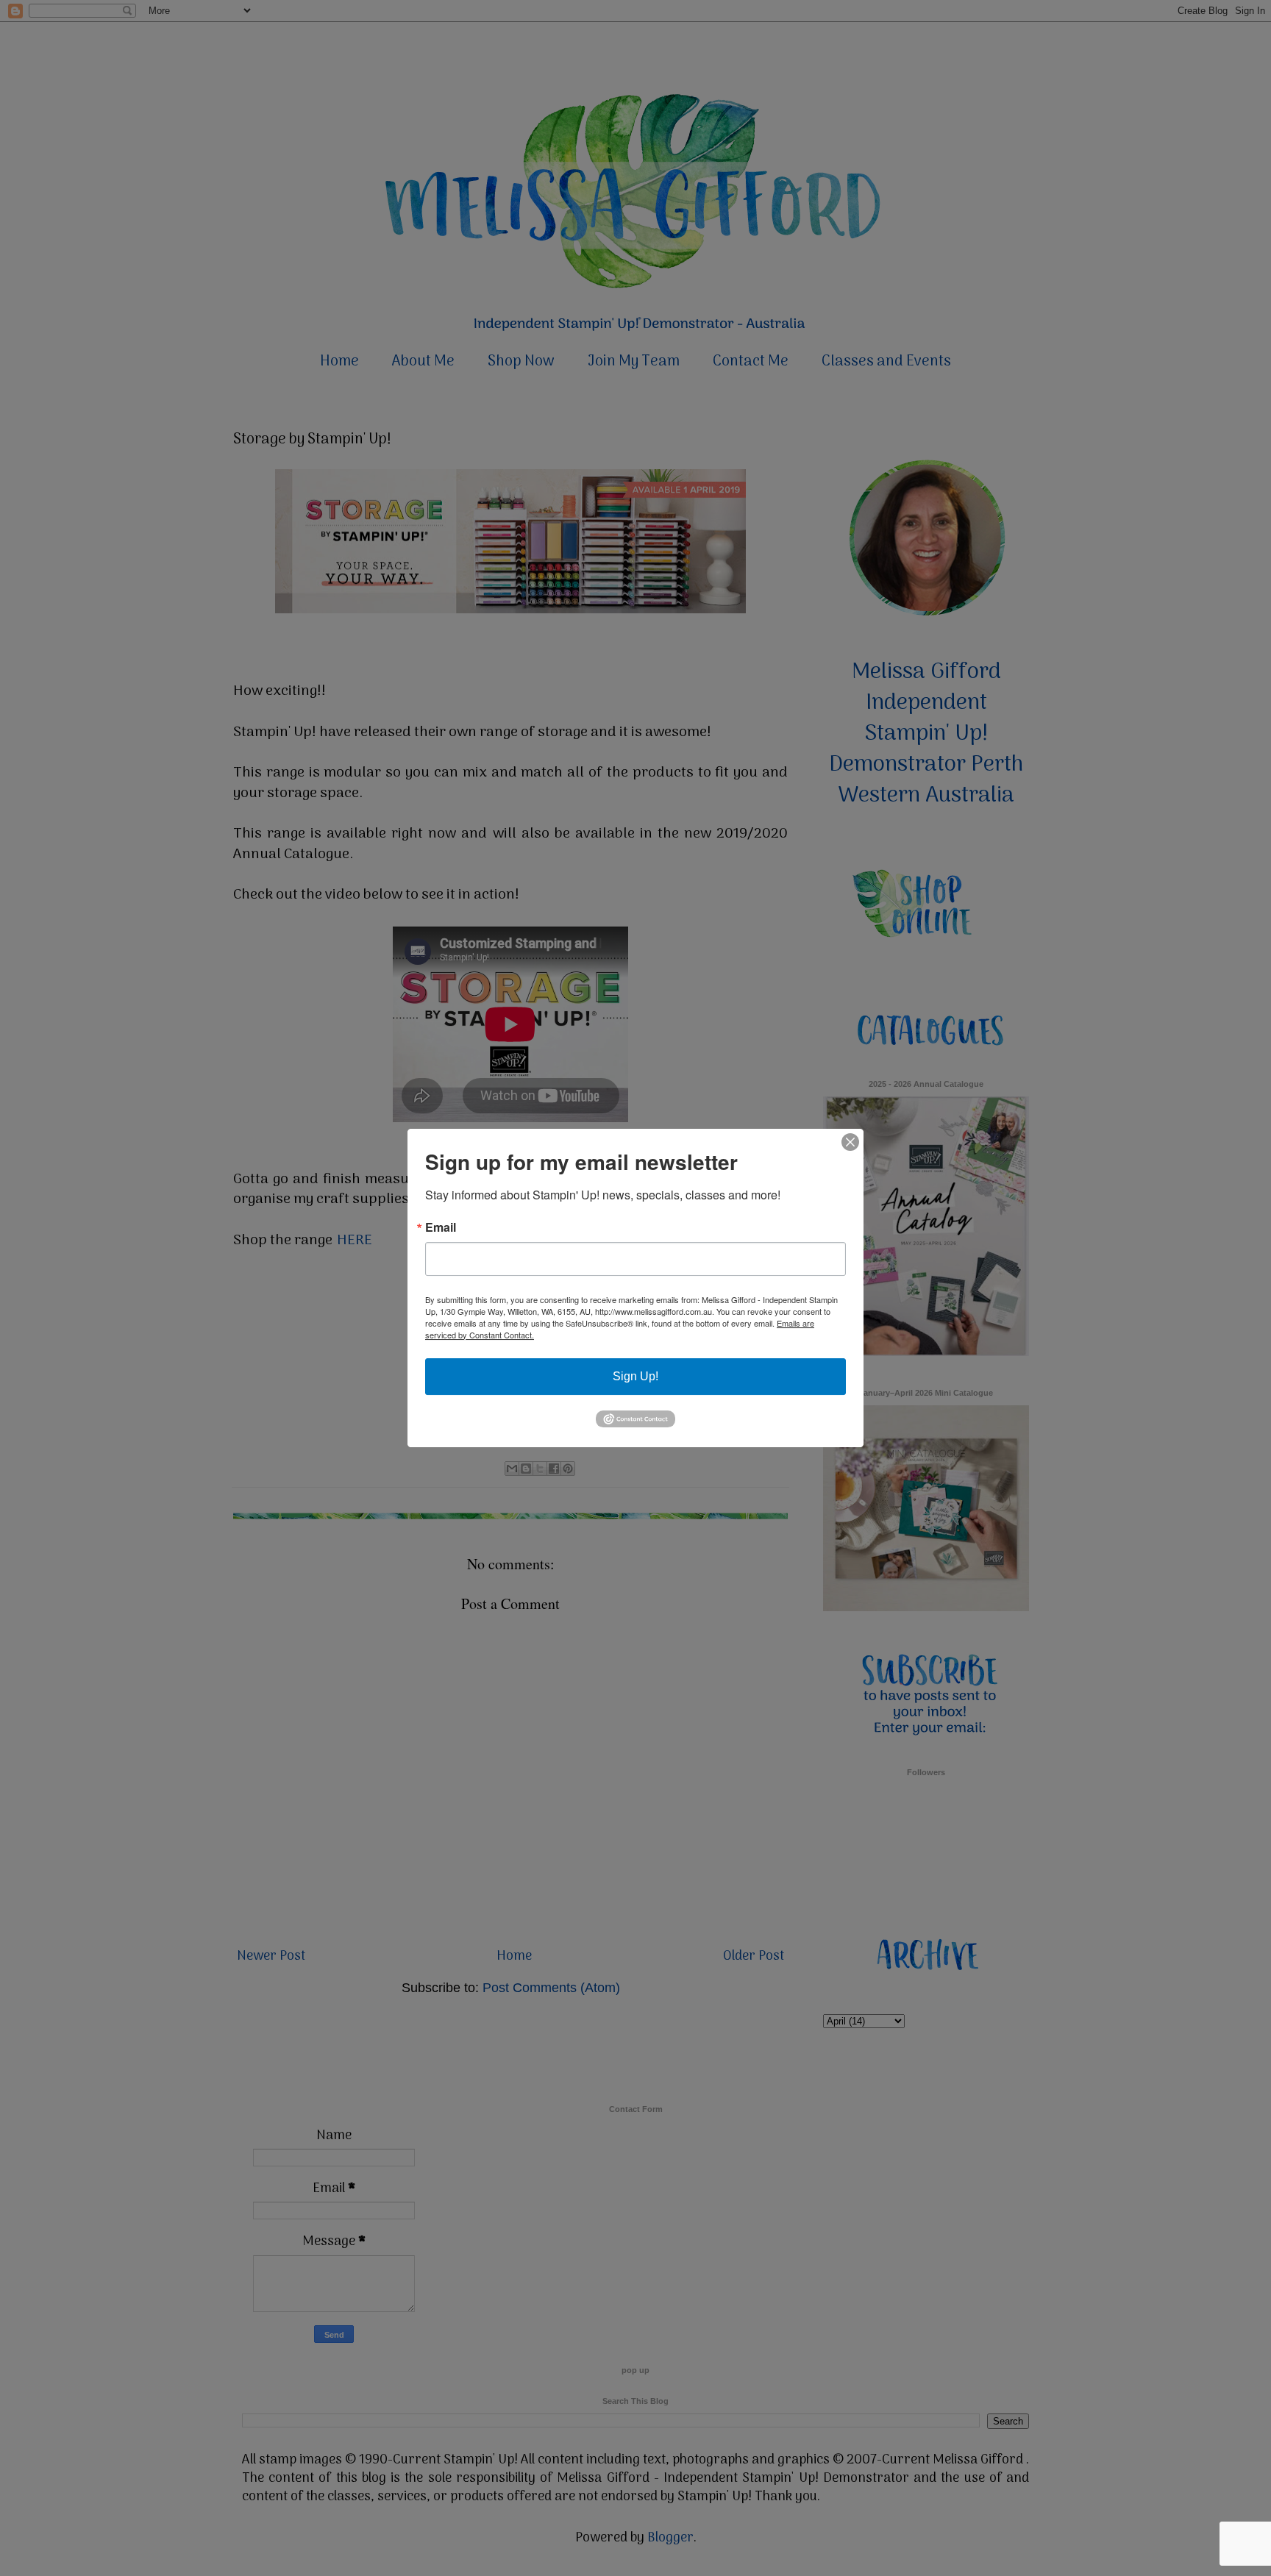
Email (441, 1227)
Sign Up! (635, 1376)
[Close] (850, 1142)
